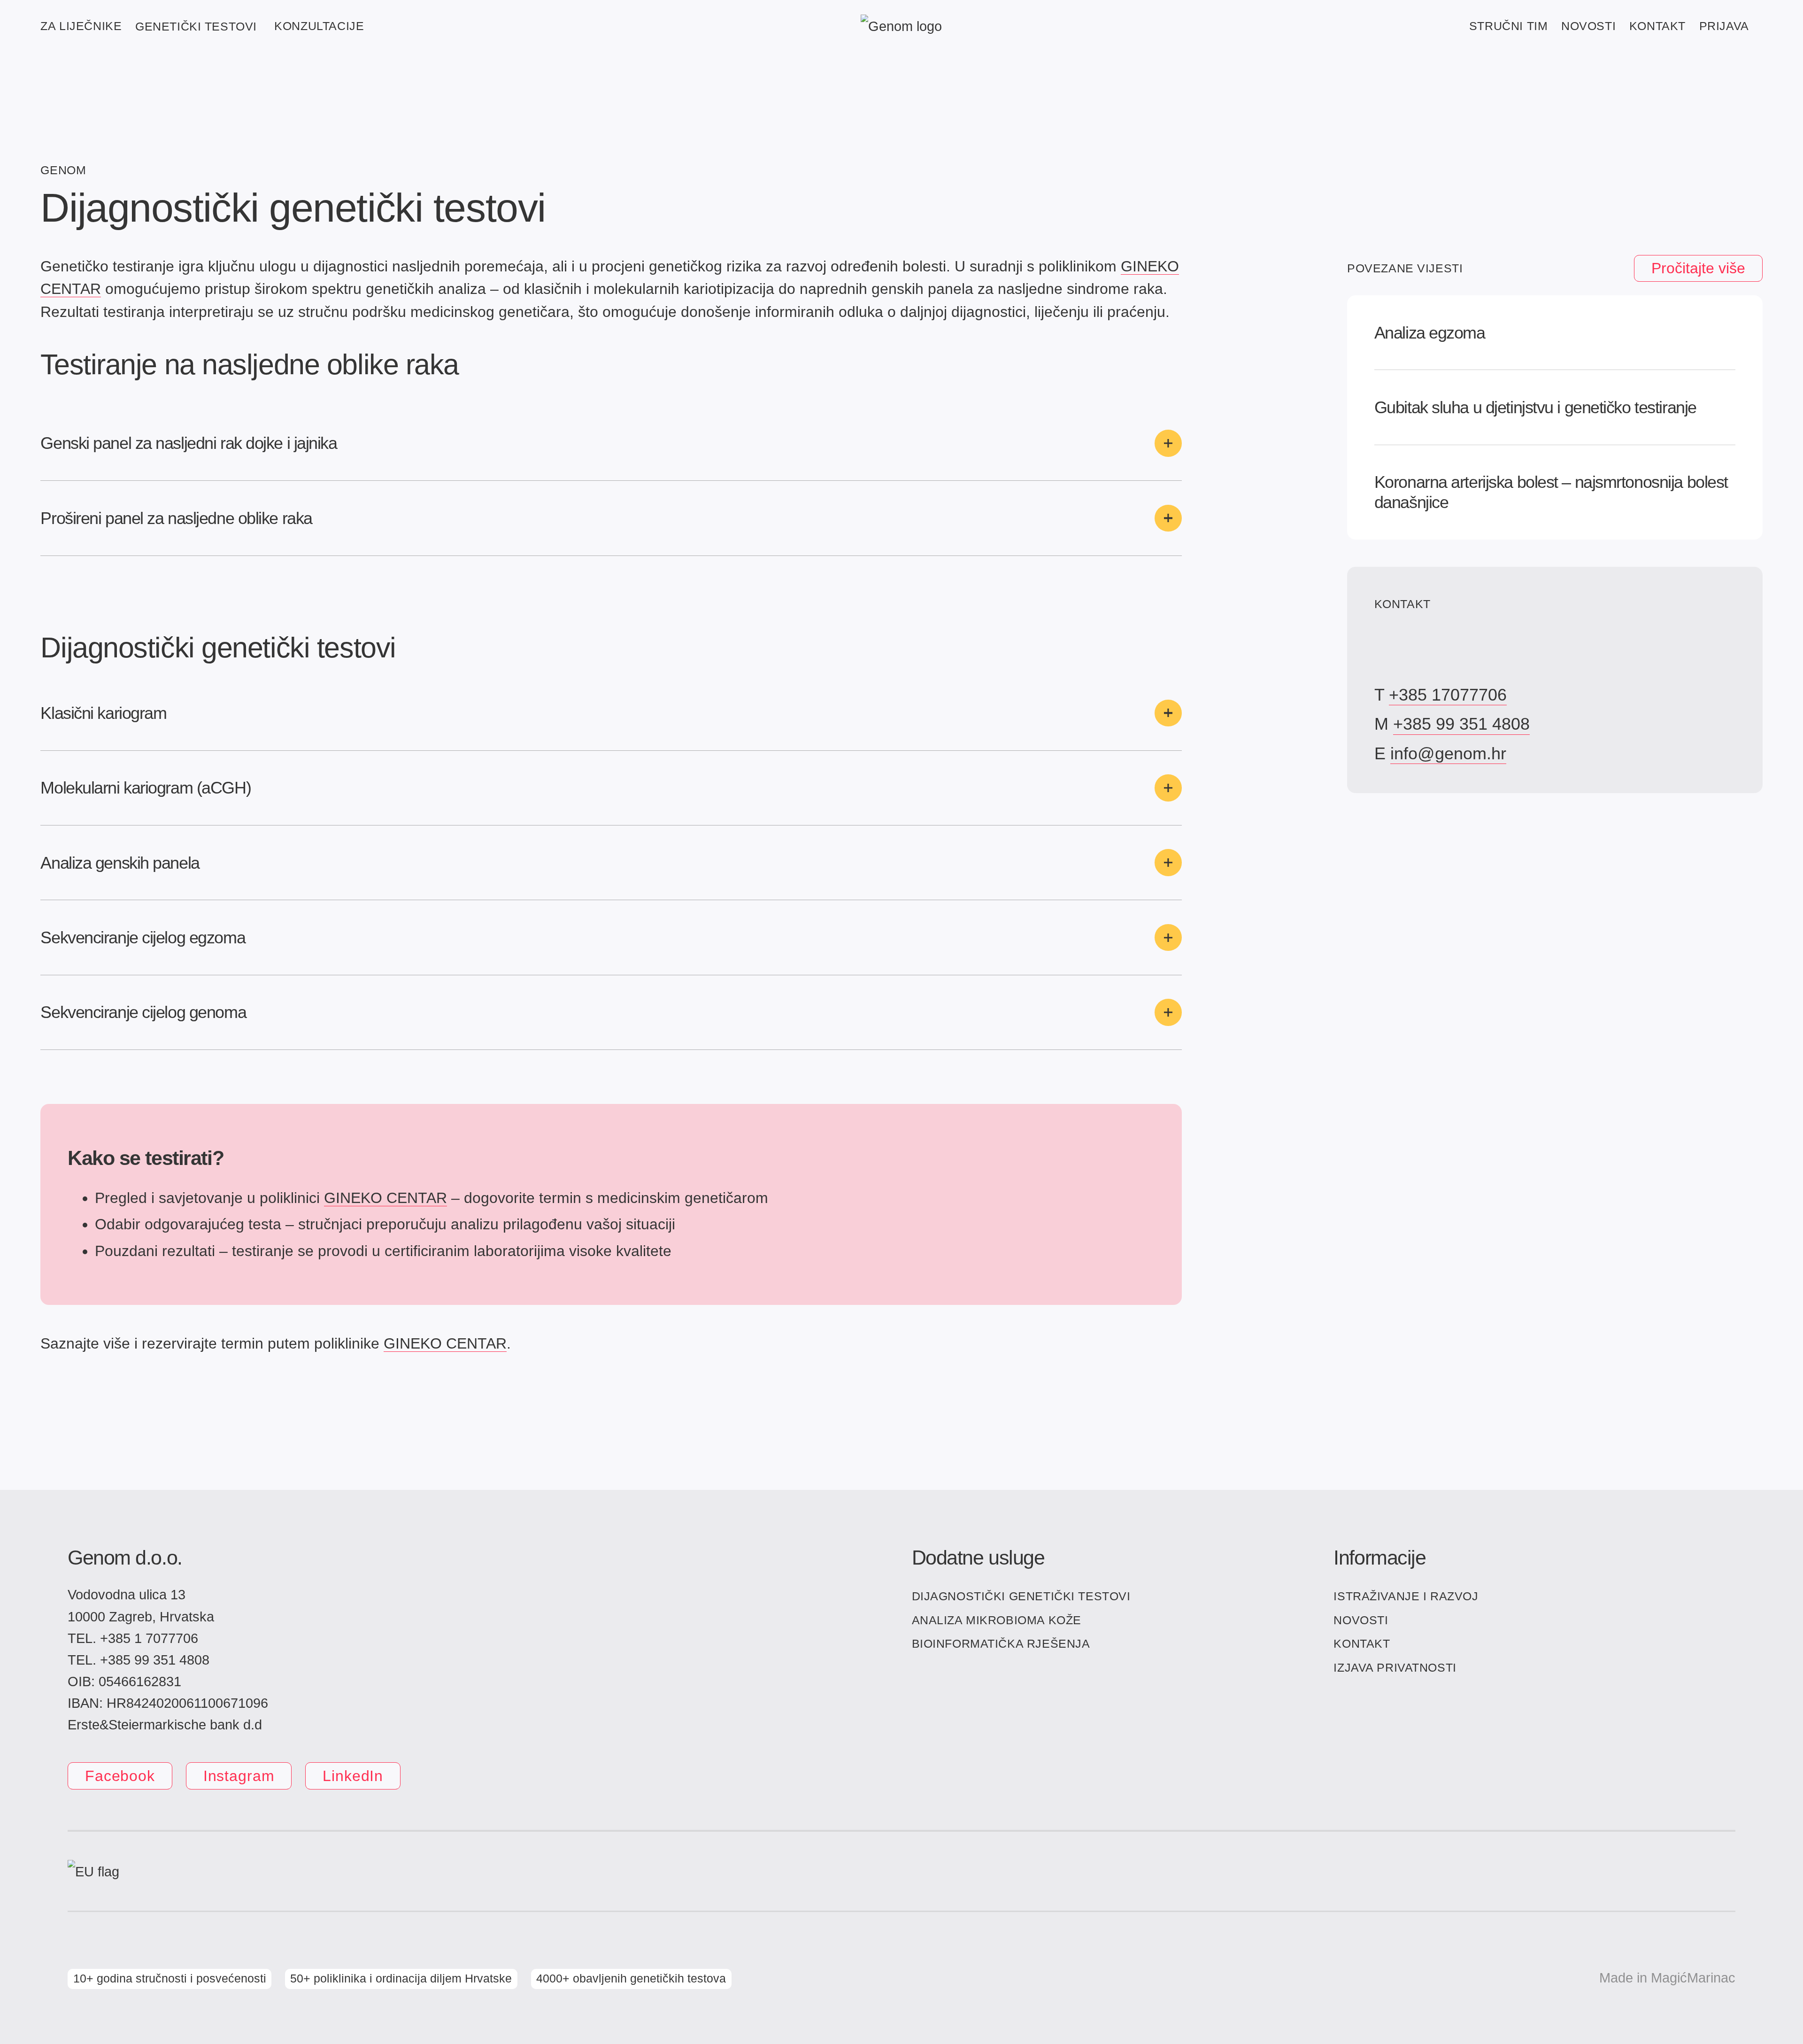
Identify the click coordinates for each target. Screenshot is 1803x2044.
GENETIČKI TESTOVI (196, 26)
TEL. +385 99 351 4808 (139, 1660)
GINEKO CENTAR (385, 1198)
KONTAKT (1657, 26)
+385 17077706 (1448, 695)
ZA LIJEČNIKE (81, 26)
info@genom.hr (1448, 753)
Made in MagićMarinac (1667, 1978)
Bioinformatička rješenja (1001, 1643)
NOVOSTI (1588, 26)
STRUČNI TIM (1508, 26)
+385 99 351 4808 (1461, 724)
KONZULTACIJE (319, 26)
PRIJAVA (1724, 26)
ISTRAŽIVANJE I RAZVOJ (1406, 1596)
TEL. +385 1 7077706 (133, 1638)
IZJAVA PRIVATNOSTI (1395, 1667)
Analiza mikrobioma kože (997, 1620)
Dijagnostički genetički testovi (1021, 1596)
